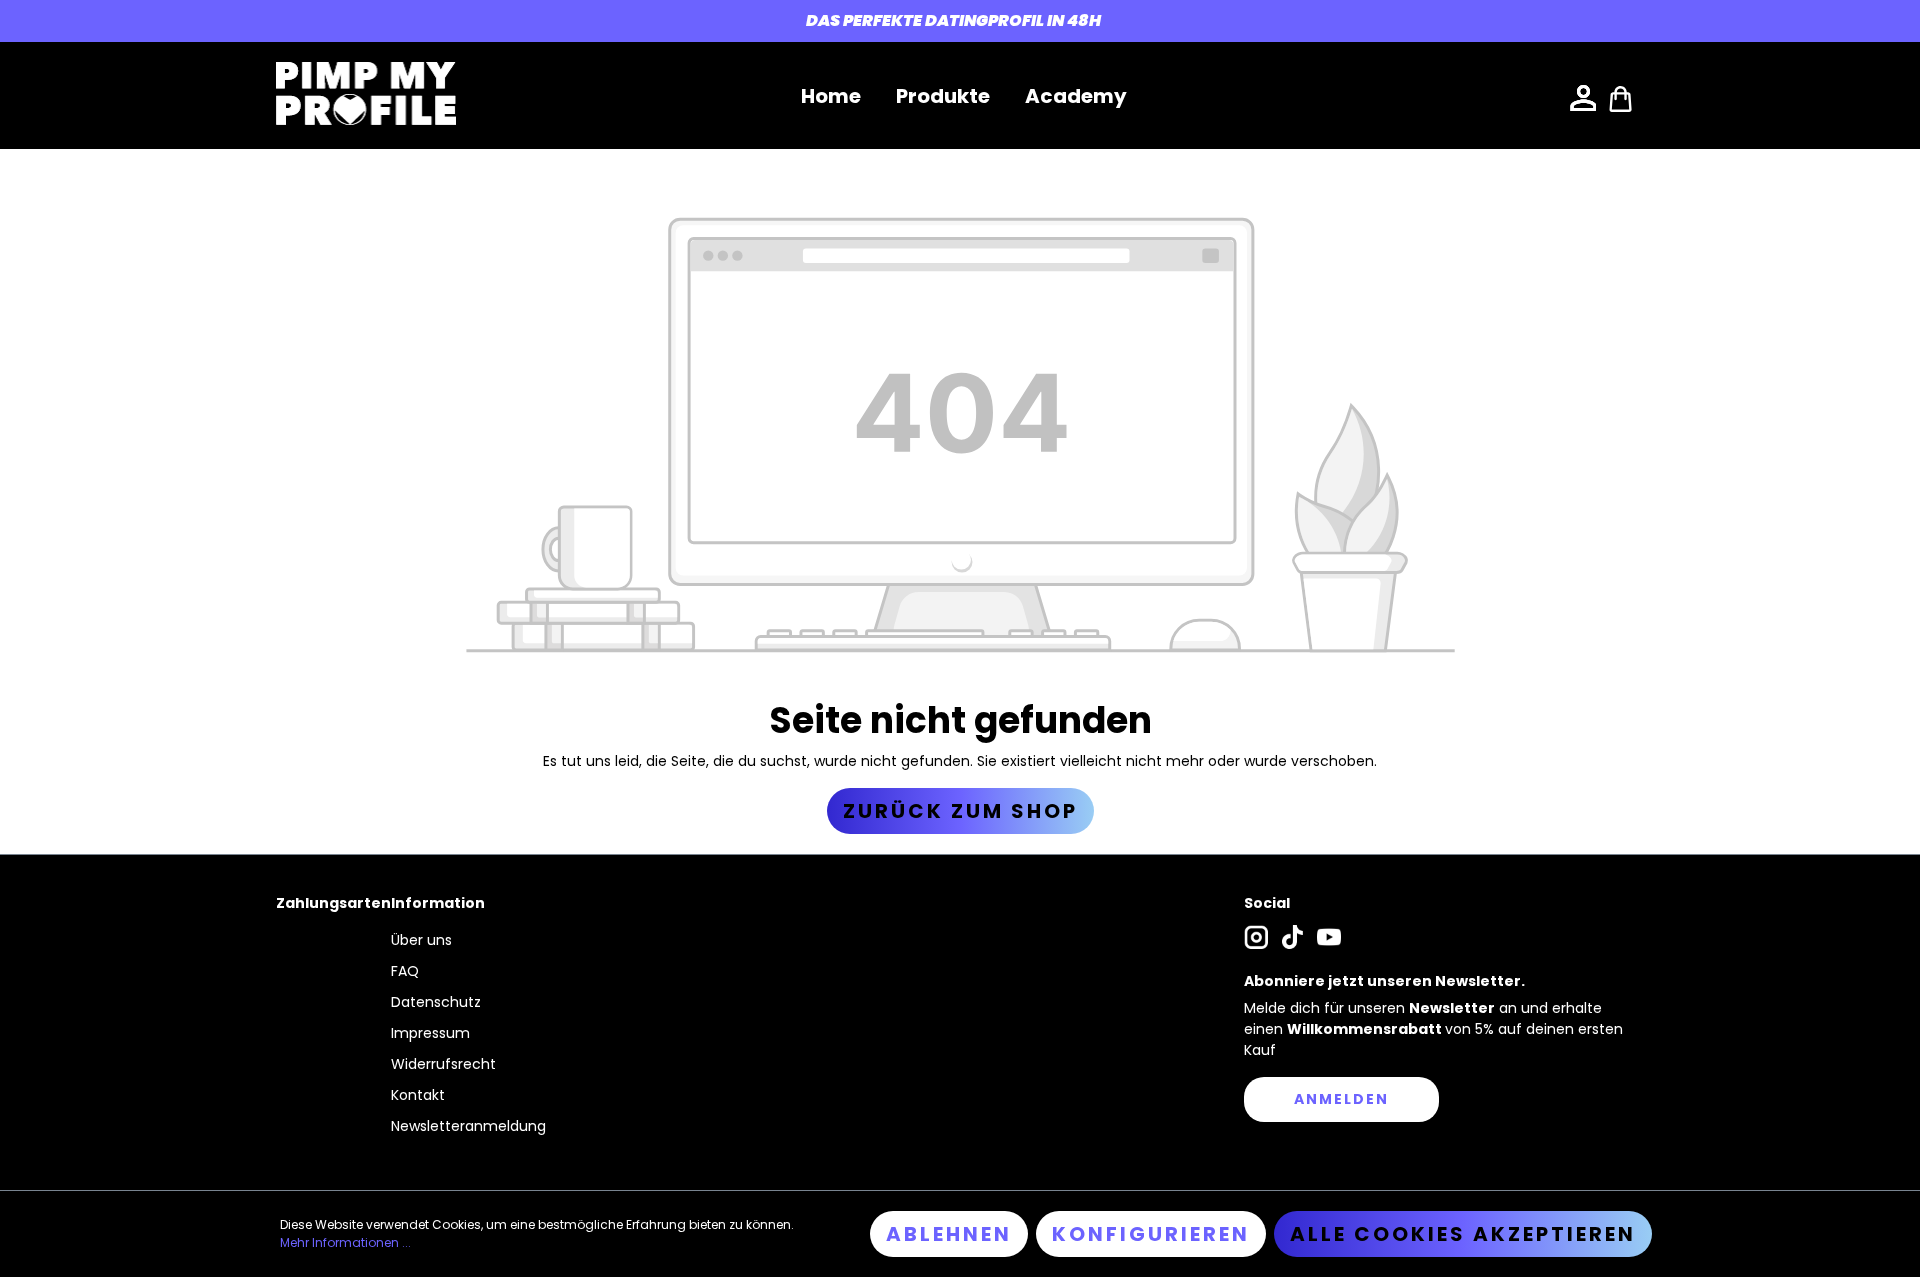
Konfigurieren (1151, 1234)
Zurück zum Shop (960, 811)
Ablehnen (949, 1234)
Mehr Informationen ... (345, 1242)
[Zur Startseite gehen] (366, 93)
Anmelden (1341, 1099)
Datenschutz (436, 1002)
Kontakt (418, 1095)
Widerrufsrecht (443, 1064)
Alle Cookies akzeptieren (1463, 1234)
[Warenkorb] (1621, 97)
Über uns (421, 940)
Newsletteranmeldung (468, 1126)
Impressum (430, 1033)
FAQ (405, 971)
